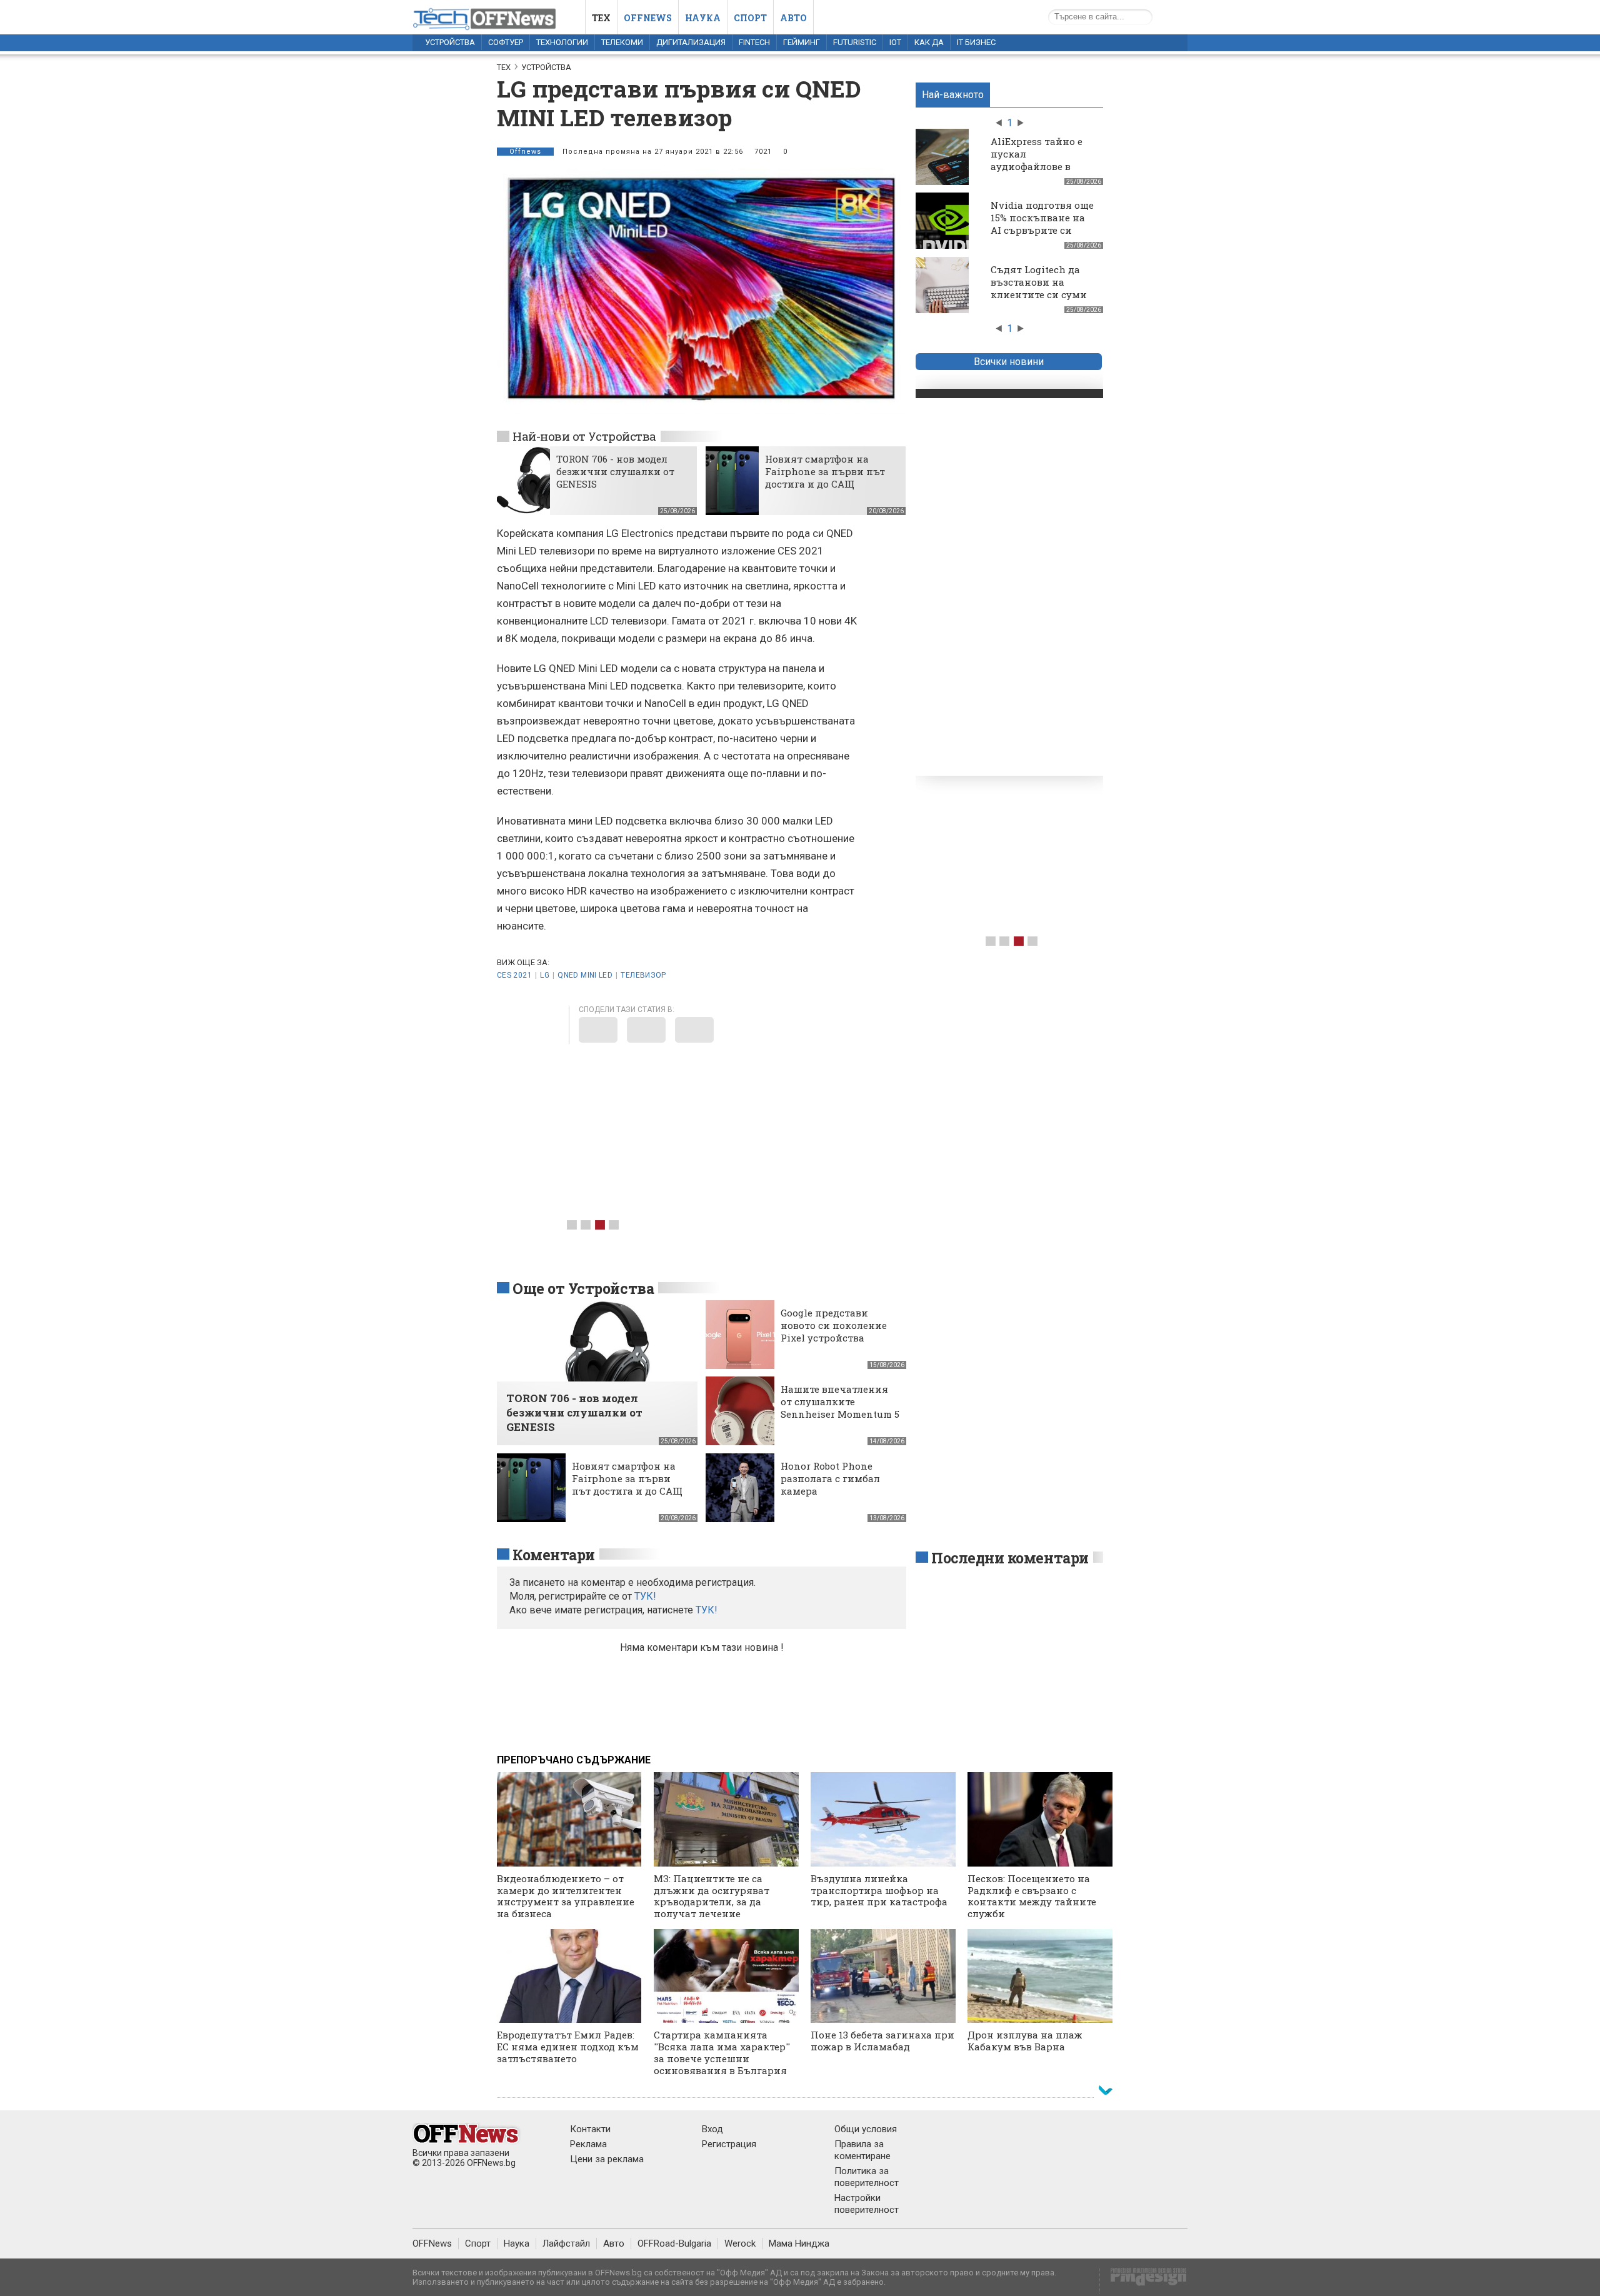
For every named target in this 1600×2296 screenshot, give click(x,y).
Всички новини (1009, 362)
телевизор (643, 975)
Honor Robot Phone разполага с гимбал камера (830, 1478)
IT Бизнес (976, 42)
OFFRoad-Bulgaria (674, 2243)
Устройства (450, 42)
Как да (929, 42)
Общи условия (866, 2129)
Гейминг (802, 42)
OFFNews (432, 2243)
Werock (740, 2243)
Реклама (588, 2144)
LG (545, 975)
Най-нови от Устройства (584, 436)
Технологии (562, 42)
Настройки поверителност (867, 2204)
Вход (712, 2129)
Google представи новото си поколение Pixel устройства (834, 1325)
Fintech (754, 42)
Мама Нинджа (799, 2243)
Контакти (590, 2129)
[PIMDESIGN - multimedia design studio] (1143, 2281)
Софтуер (506, 42)
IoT (895, 42)
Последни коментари (1010, 1558)
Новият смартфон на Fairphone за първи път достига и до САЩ (825, 471)
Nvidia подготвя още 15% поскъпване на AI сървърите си (1042, 218)
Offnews (648, 18)
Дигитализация (691, 42)
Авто (793, 18)
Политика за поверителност (867, 2177)
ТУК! (707, 1610)
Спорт (750, 18)
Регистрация (729, 2144)
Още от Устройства (583, 1288)
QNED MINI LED (585, 975)
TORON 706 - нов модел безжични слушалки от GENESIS (615, 471)
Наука (703, 18)
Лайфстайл (566, 2243)
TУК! (645, 1596)
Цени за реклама (607, 2159)
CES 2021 (514, 975)
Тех (601, 18)
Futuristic (855, 42)
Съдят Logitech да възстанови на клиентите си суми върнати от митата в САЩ (1043, 294)
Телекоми (622, 42)
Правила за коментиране (862, 2150)
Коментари (554, 1555)
